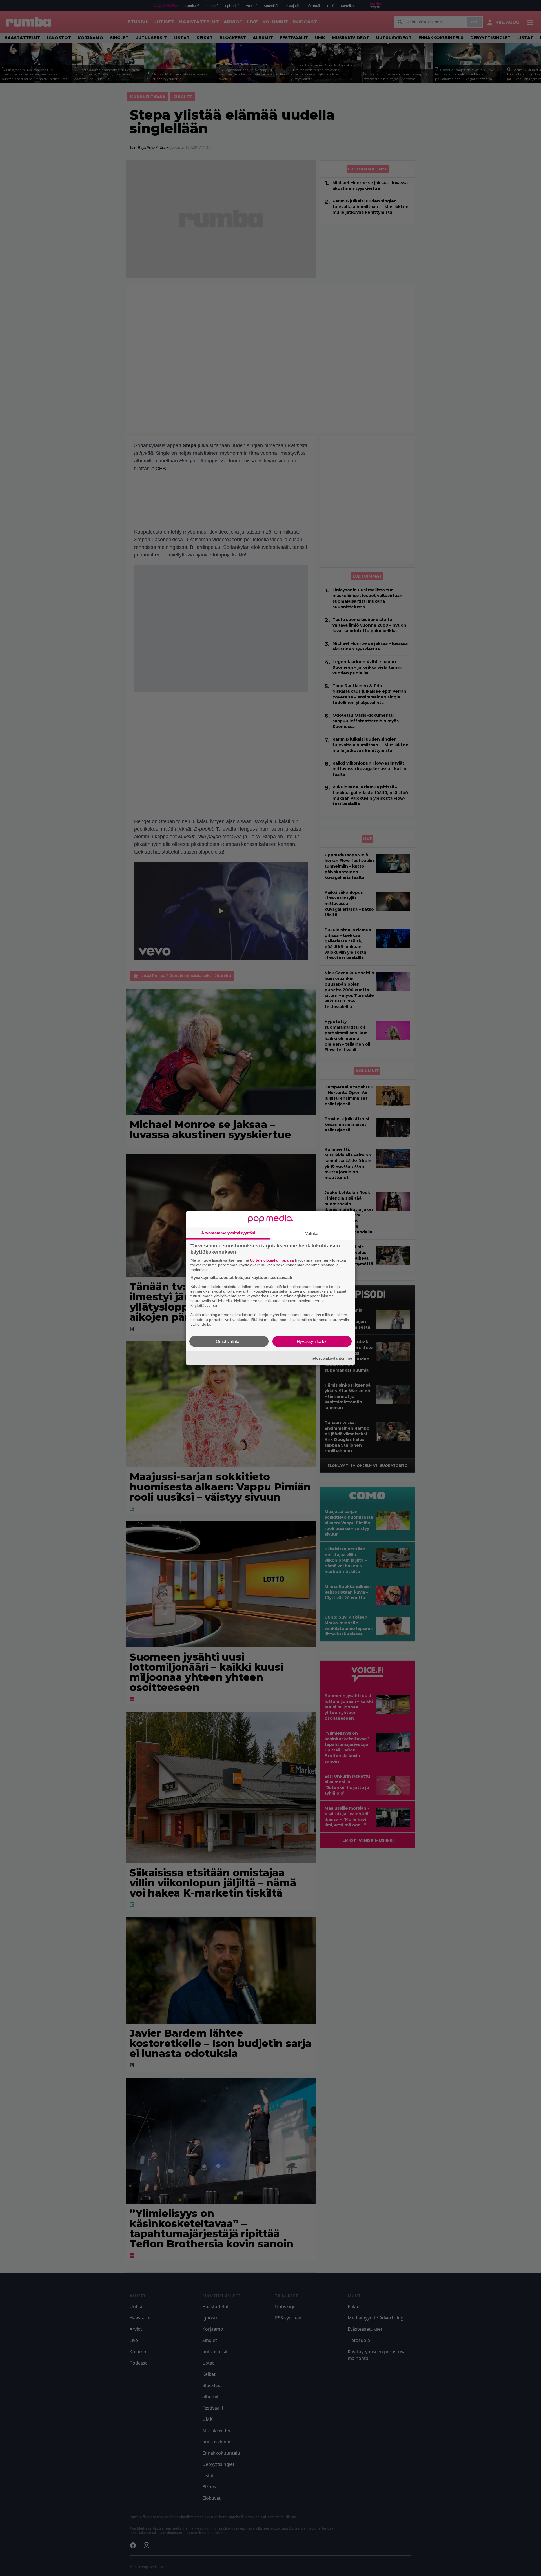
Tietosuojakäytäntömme (331, 1358)
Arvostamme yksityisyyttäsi (228, 1233)
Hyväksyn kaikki (312, 1341)
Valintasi (313, 1234)
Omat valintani (229, 1341)
